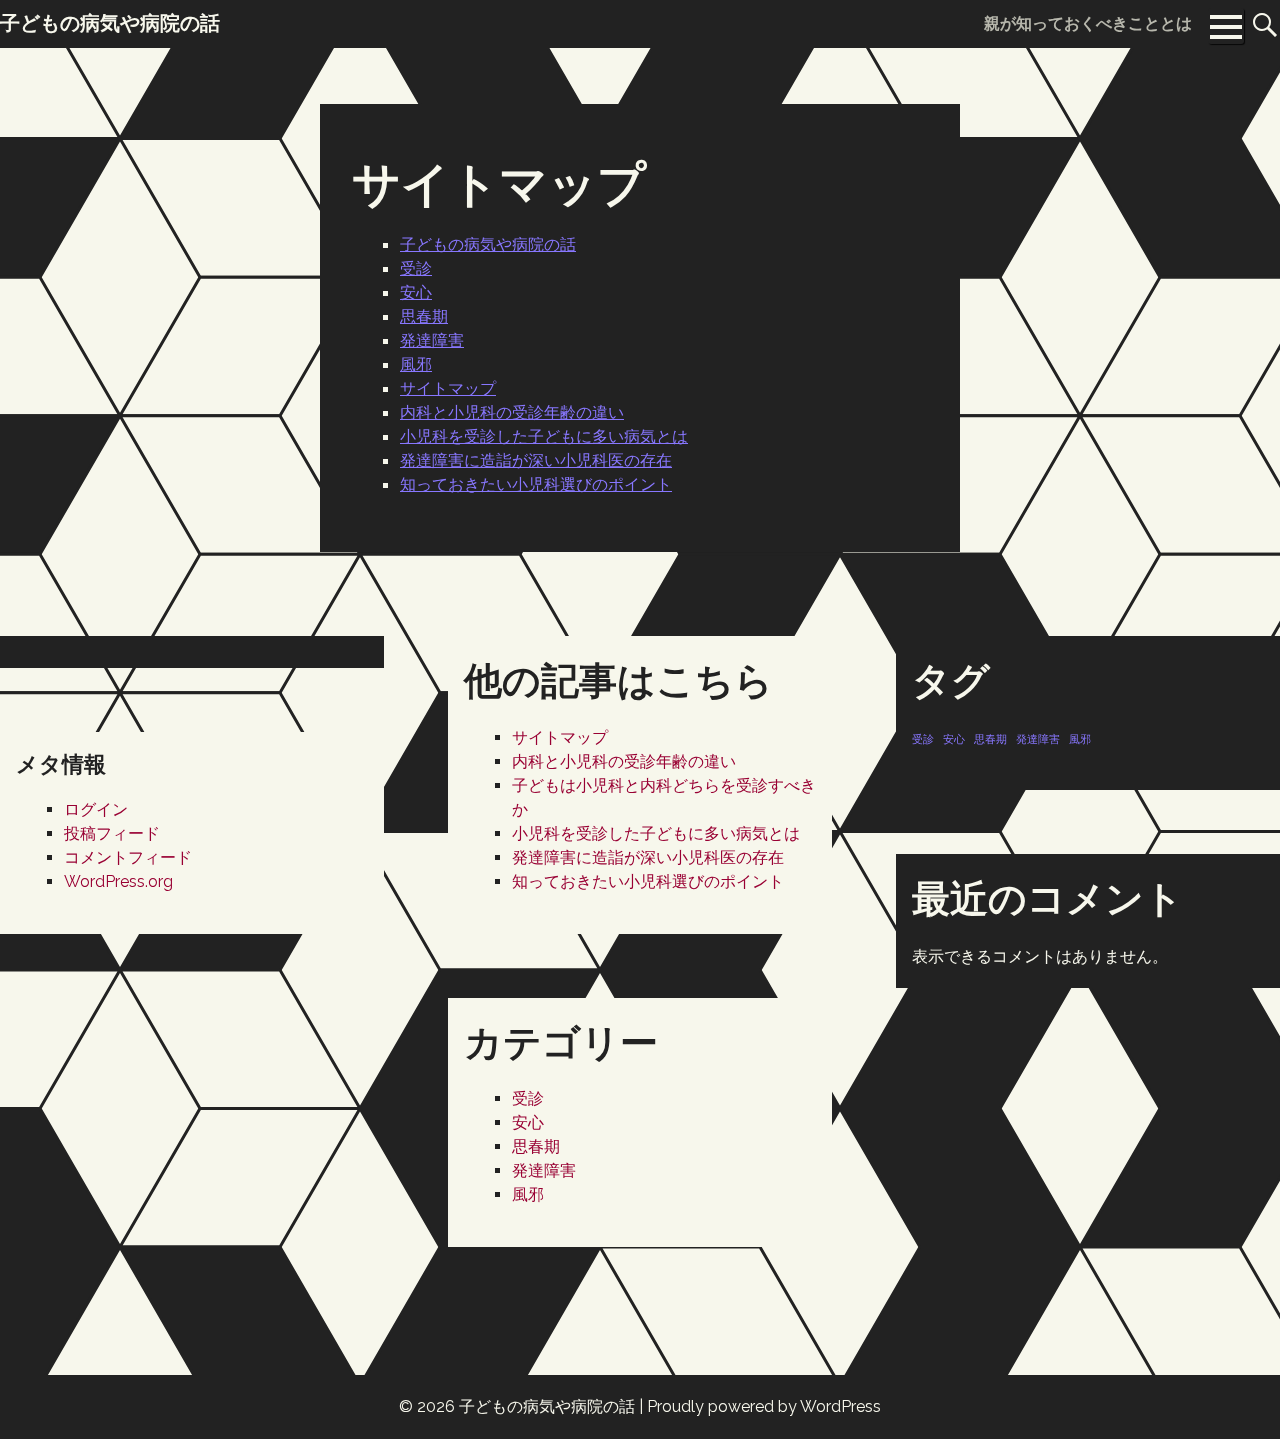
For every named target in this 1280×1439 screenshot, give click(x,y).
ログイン (96, 809)
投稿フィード (112, 833)
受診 (416, 268)
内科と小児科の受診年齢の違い (512, 412)
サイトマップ (448, 388)
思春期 (424, 316)
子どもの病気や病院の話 (488, 244)
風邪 (416, 364)
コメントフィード (128, 857)
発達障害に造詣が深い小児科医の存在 (536, 460)
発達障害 (432, 340)
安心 (416, 292)
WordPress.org (118, 881)
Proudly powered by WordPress (764, 1406)
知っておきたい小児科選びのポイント (536, 484)
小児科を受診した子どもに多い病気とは (544, 436)
